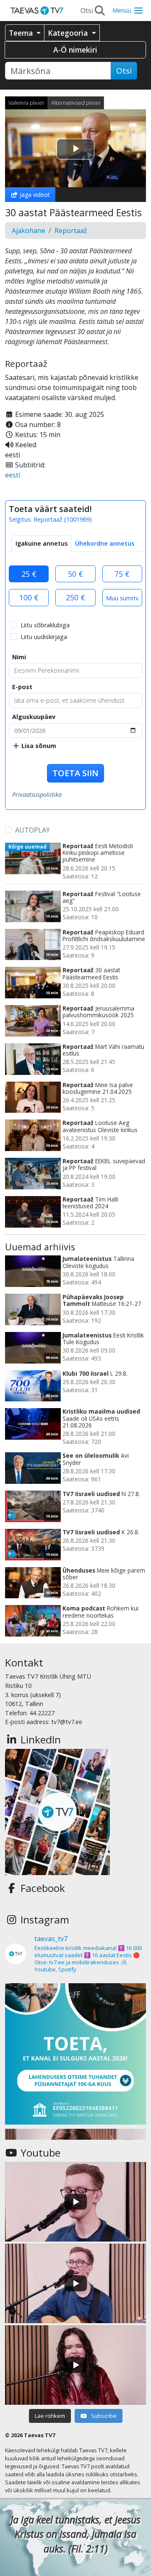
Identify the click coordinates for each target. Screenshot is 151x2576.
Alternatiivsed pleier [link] (76, 103)
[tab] (42, 544)
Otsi (124, 71)
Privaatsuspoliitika (37, 795)
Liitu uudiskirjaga (44, 637)
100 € (29, 597)
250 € (75, 597)
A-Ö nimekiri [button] (75, 50)
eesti (13, 475)
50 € (75, 574)
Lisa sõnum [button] (38, 746)
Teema (22, 33)
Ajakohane (29, 231)
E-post (22, 687)
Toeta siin (75, 773)
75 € (122, 574)
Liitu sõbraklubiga (45, 625)
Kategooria (69, 33)
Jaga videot (34, 195)
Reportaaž (71, 231)
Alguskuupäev (34, 717)
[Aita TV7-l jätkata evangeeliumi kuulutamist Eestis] (75, 2054)
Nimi (19, 657)
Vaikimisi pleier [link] (26, 103)
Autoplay (33, 830)
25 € (29, 574)
